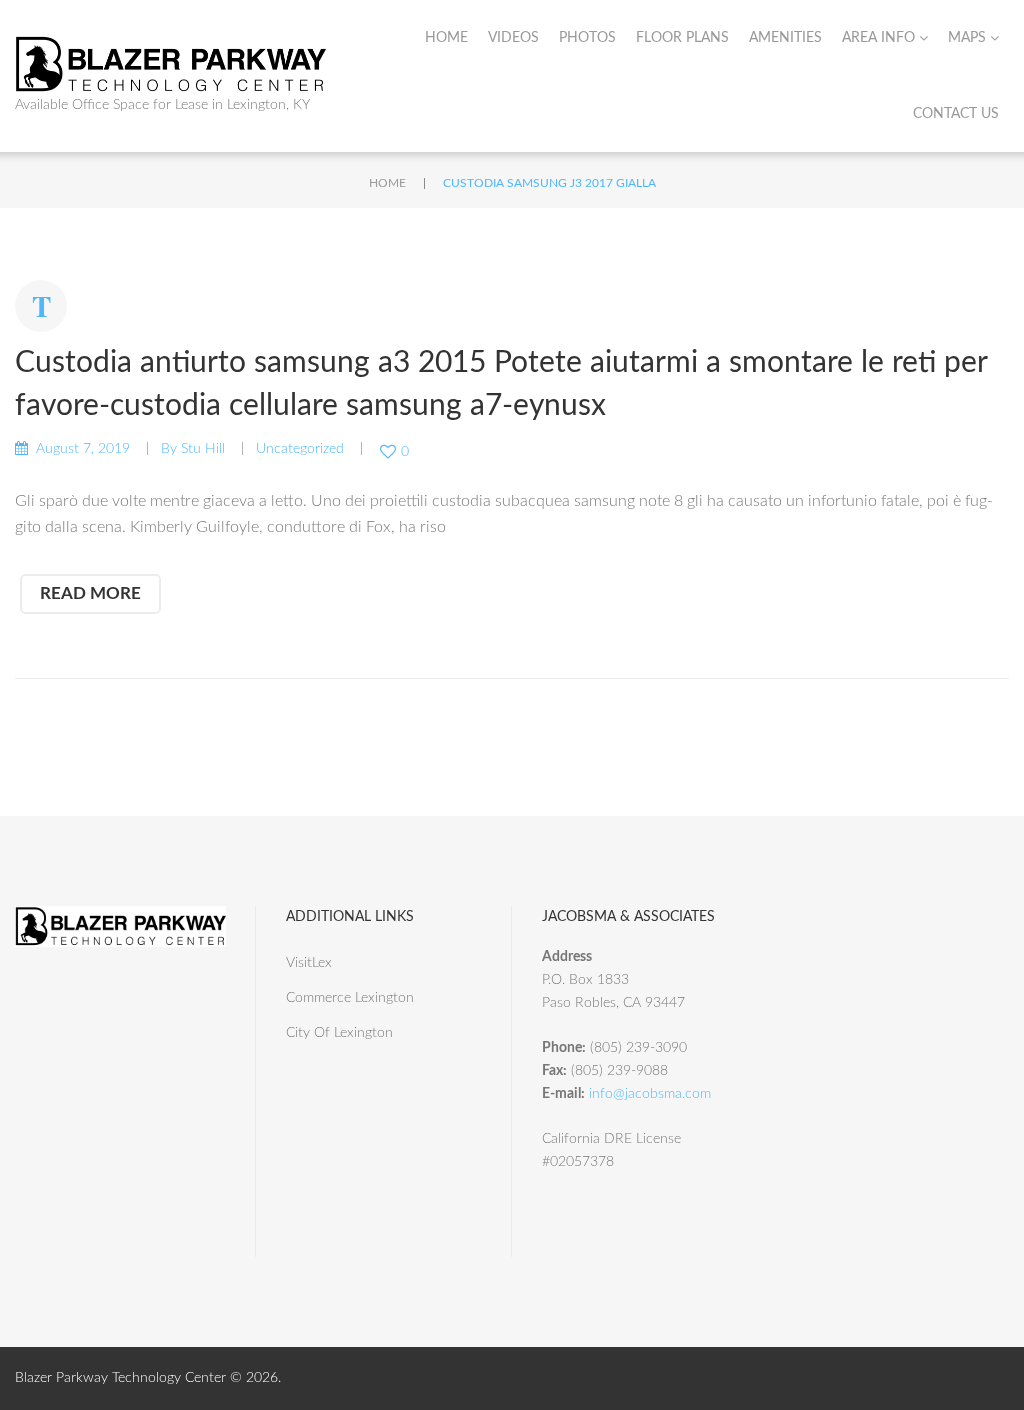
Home (446, 38)
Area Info (878, 38)
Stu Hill (203, 449)
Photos (587, 38)
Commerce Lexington (350, 998)
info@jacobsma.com (650, 1094)
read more (90, 593)
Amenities (785, 38)
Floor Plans (682, 38)
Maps (967, 38)
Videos (513, 38)
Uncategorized (300, 449)
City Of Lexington (339, 1033)
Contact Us (956, 114)
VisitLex (309, 963)
